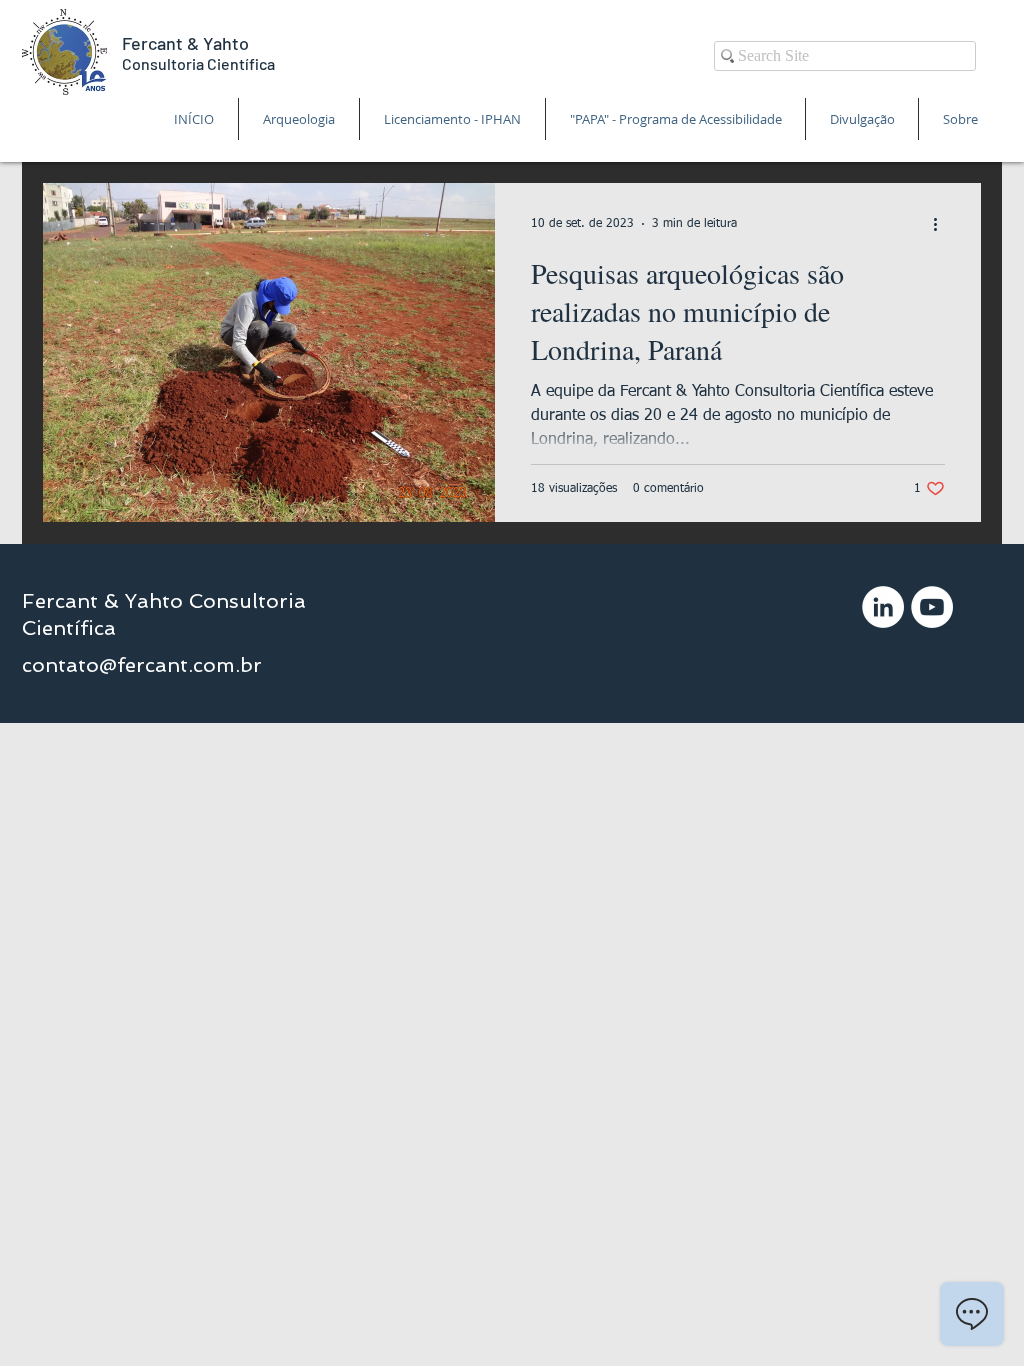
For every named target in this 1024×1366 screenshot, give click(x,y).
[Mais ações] (942, 224)
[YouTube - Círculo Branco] (932, 607)
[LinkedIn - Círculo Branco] (883, 607)
